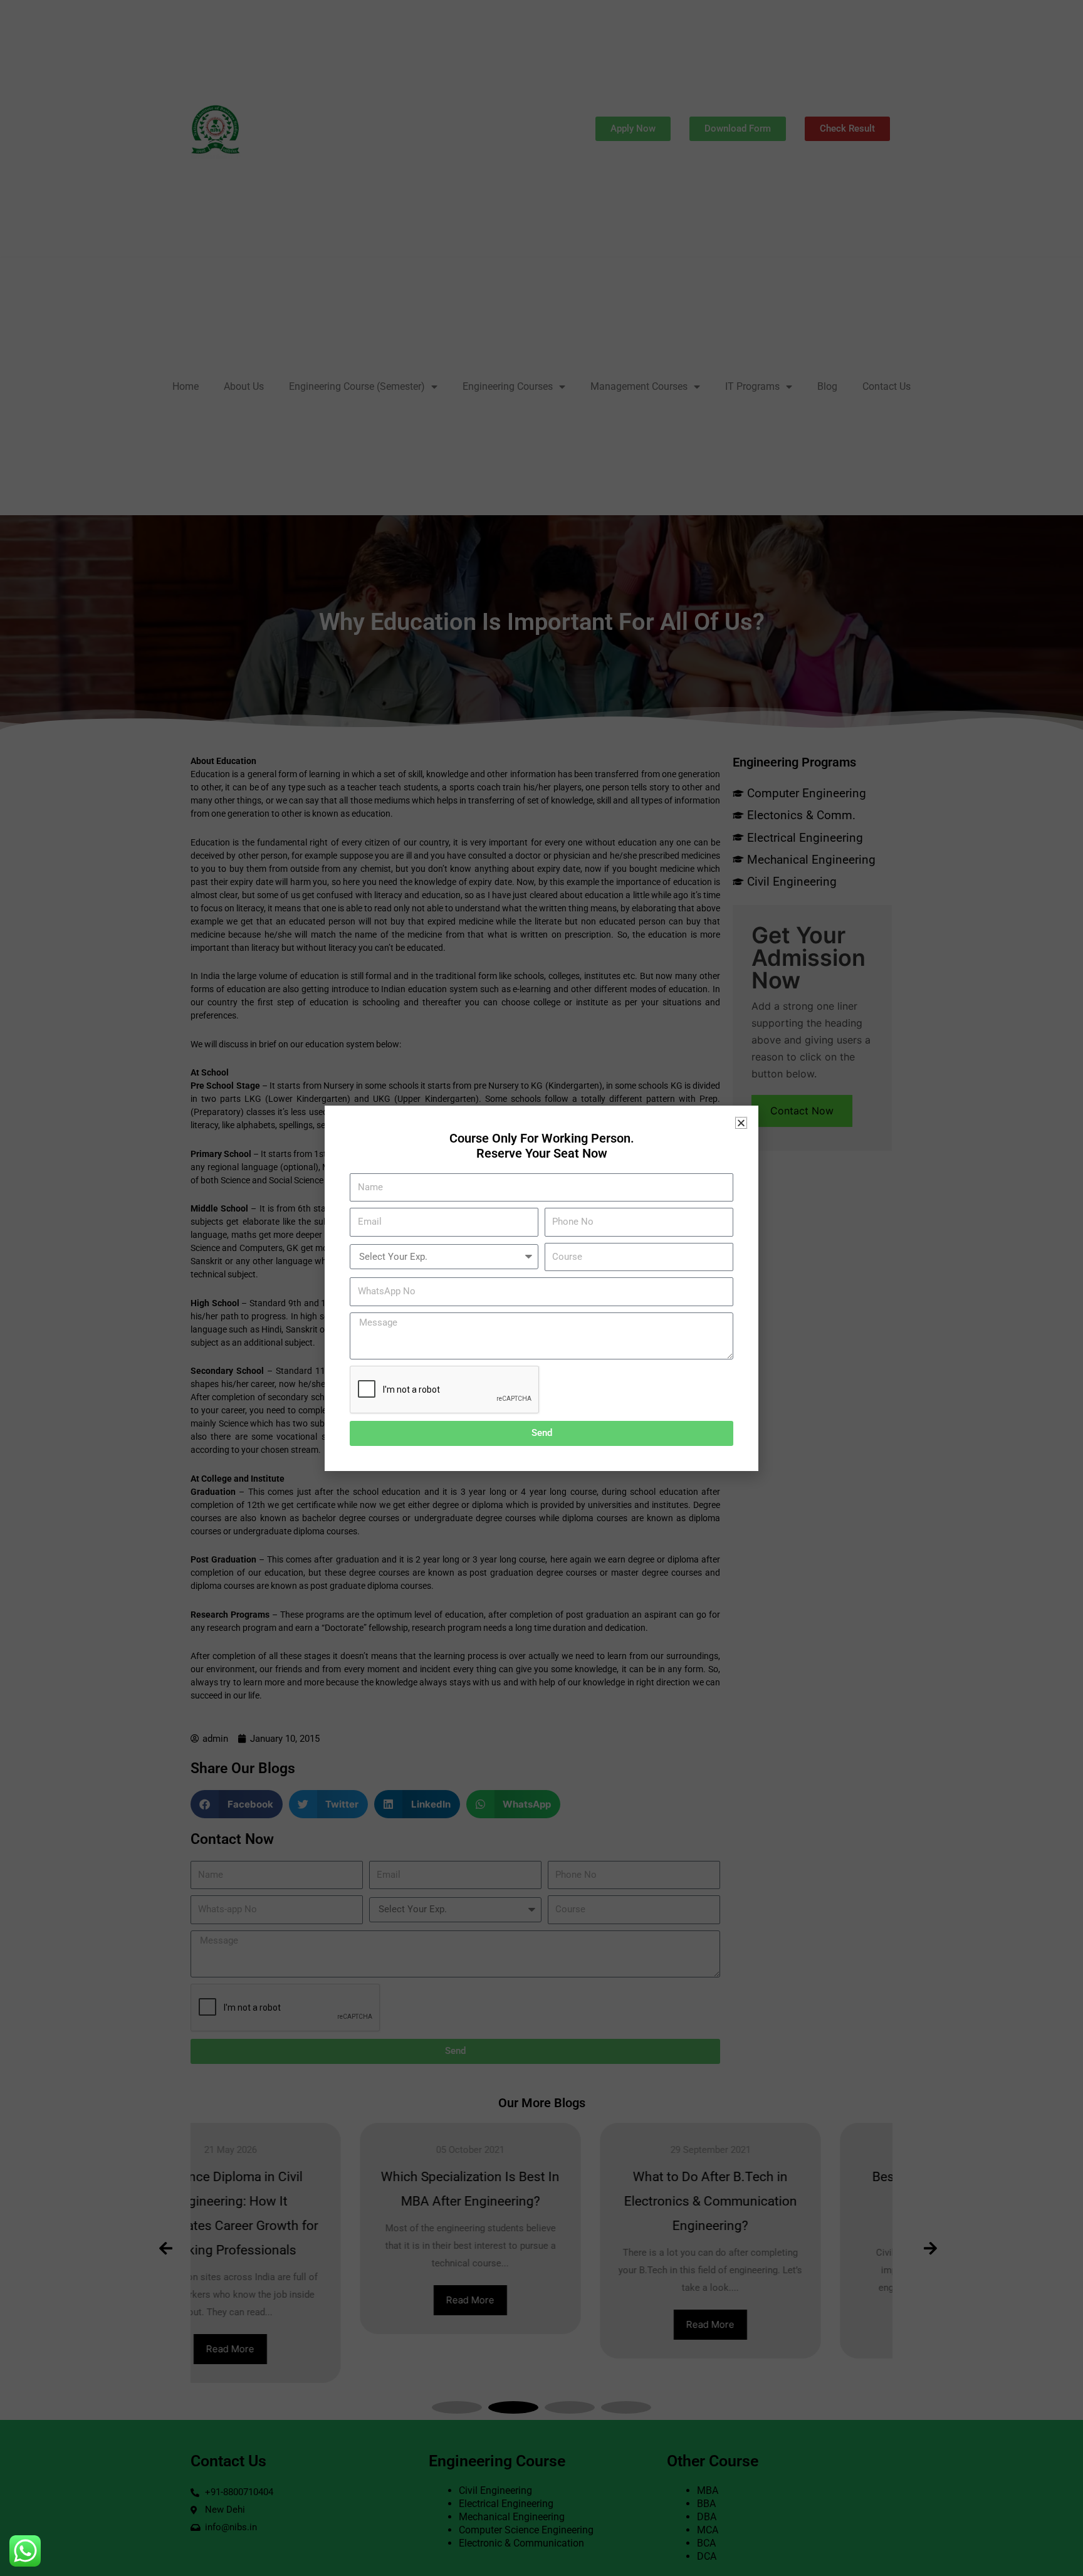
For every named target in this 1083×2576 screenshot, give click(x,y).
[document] (541, 1288)
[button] (741, 1123)
